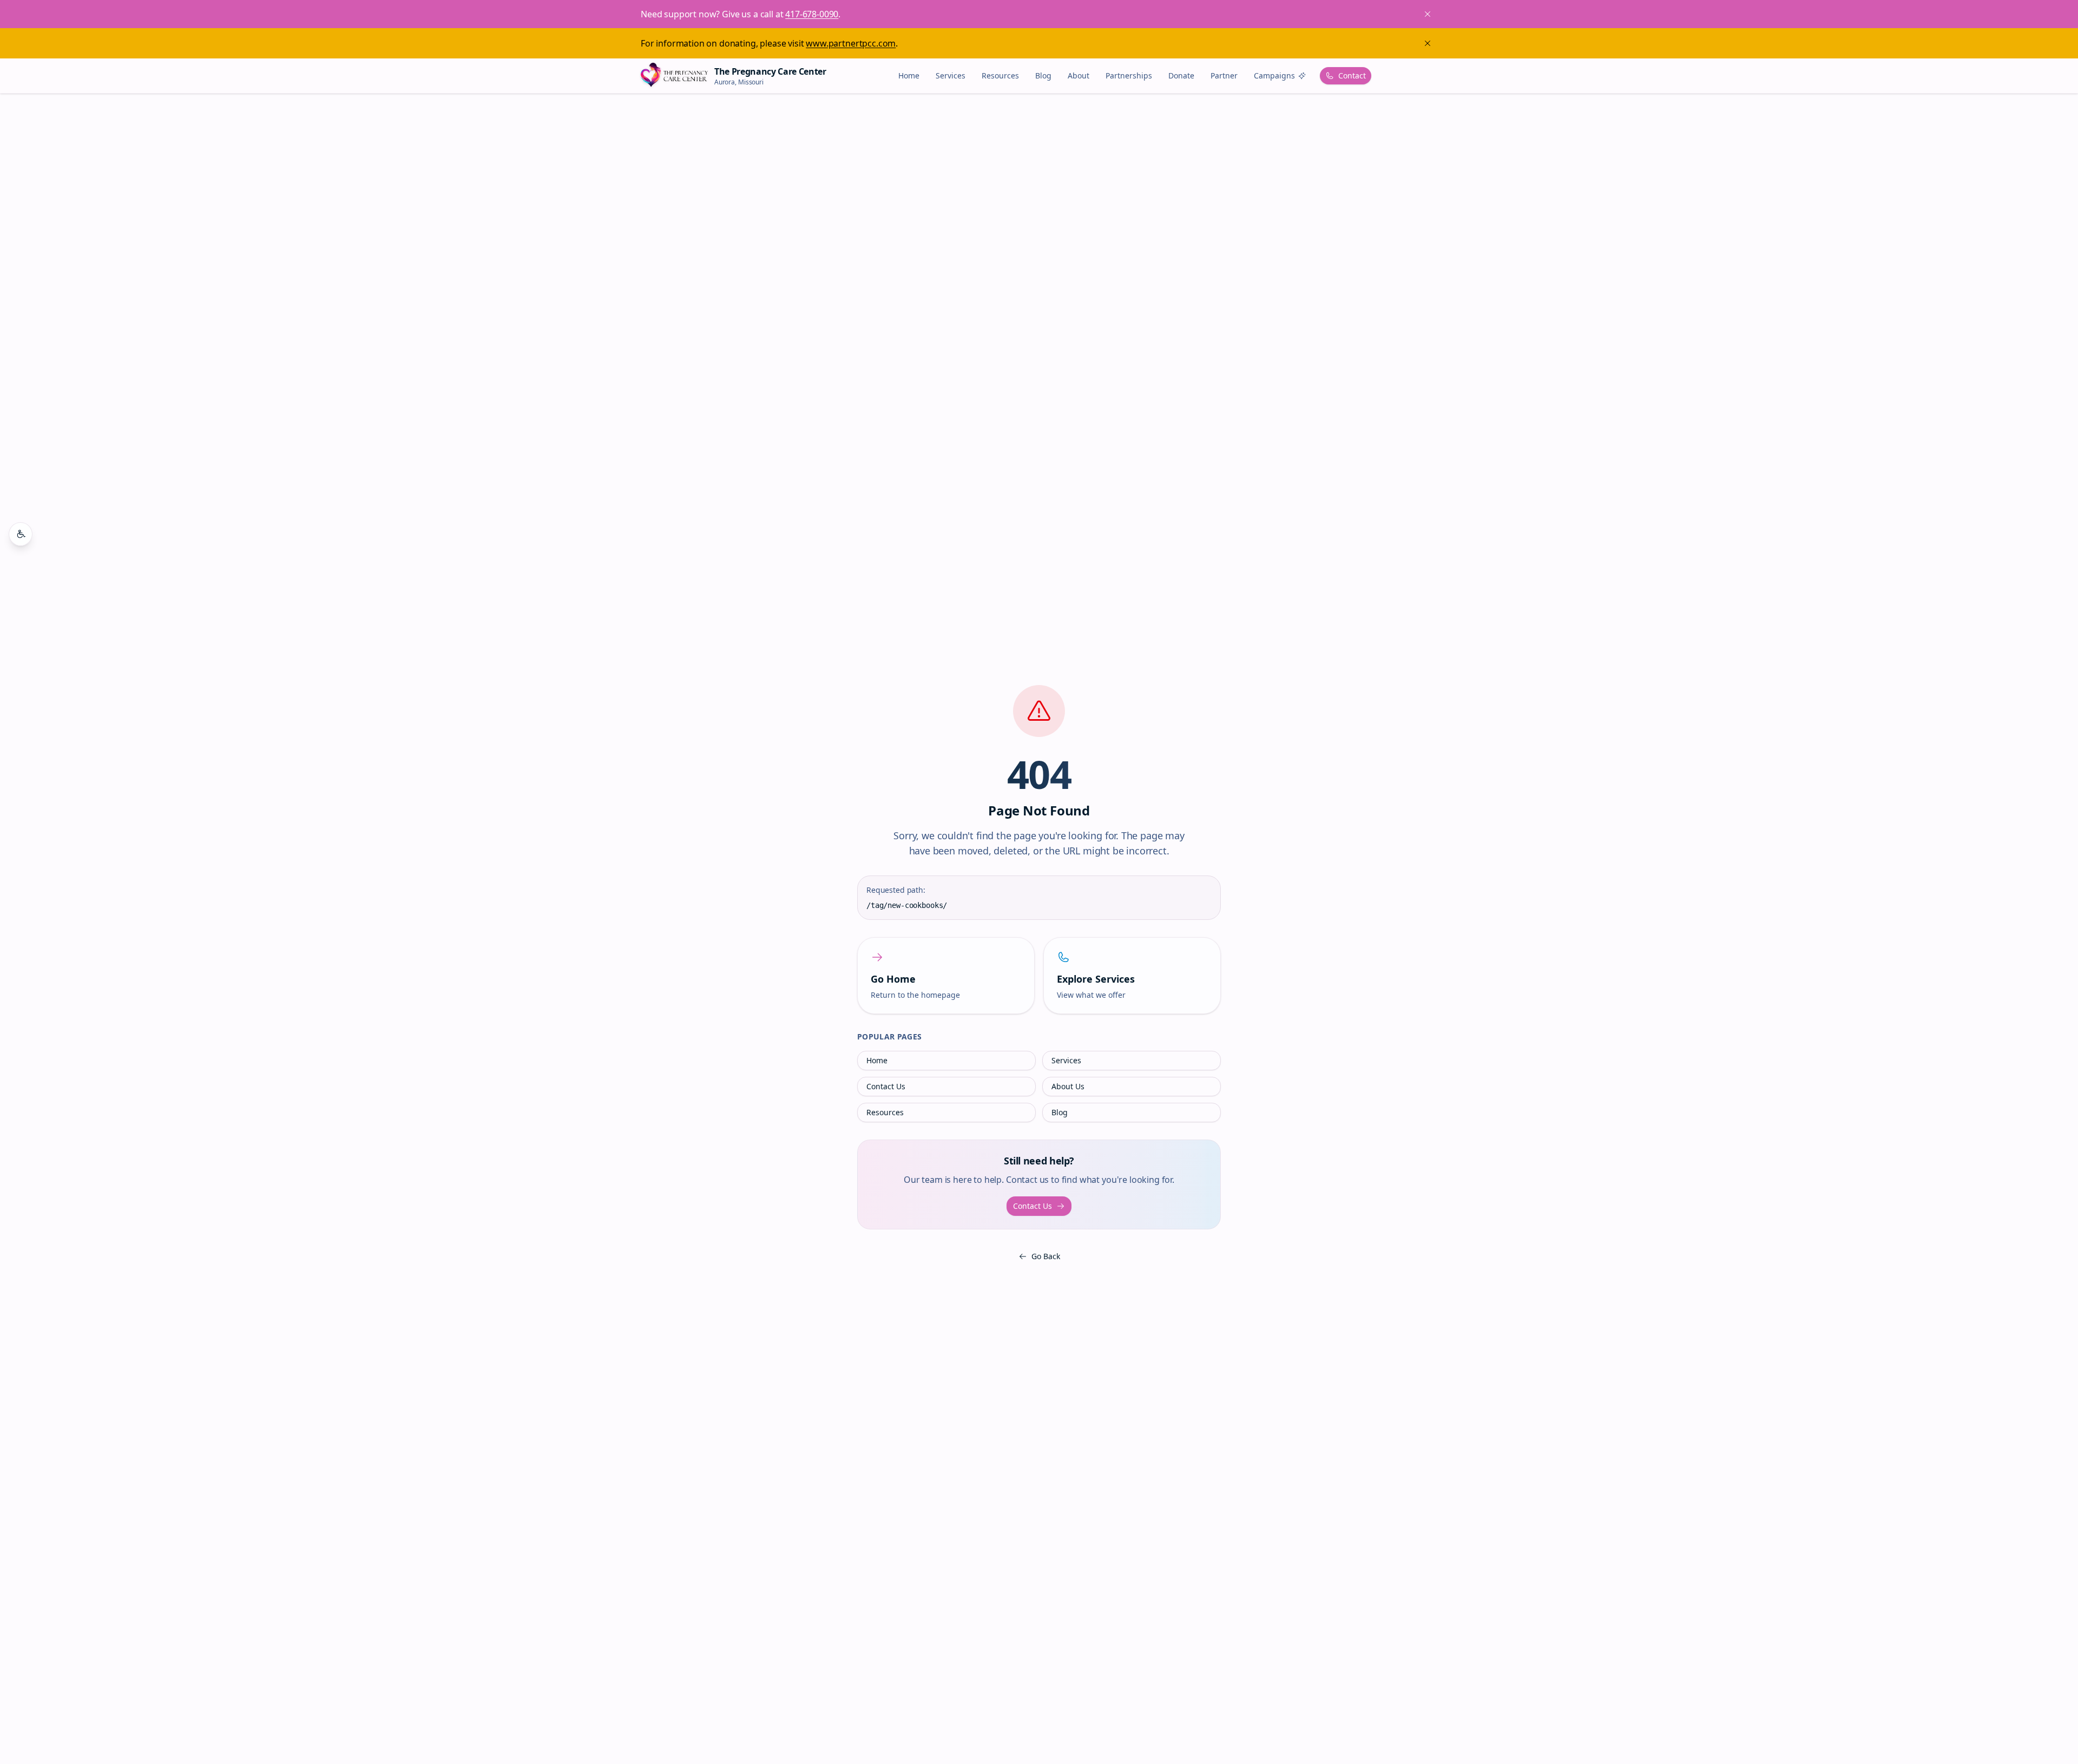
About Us (1068, 1086)
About (1079, 75)
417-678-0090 (812, 14)
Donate (1181, 75)
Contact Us (886, 1086)
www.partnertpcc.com (851, 43)
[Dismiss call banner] (1428, 14)
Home (909, 75)
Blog (1043, 75)
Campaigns (1274, 75)
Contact (1352, 75)
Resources (1000, 75)
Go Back (1046, 1256)
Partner (1224, 75)
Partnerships (1129, 75)
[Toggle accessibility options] (21, 534)
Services (951, 75)
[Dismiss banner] (1428, 43)
